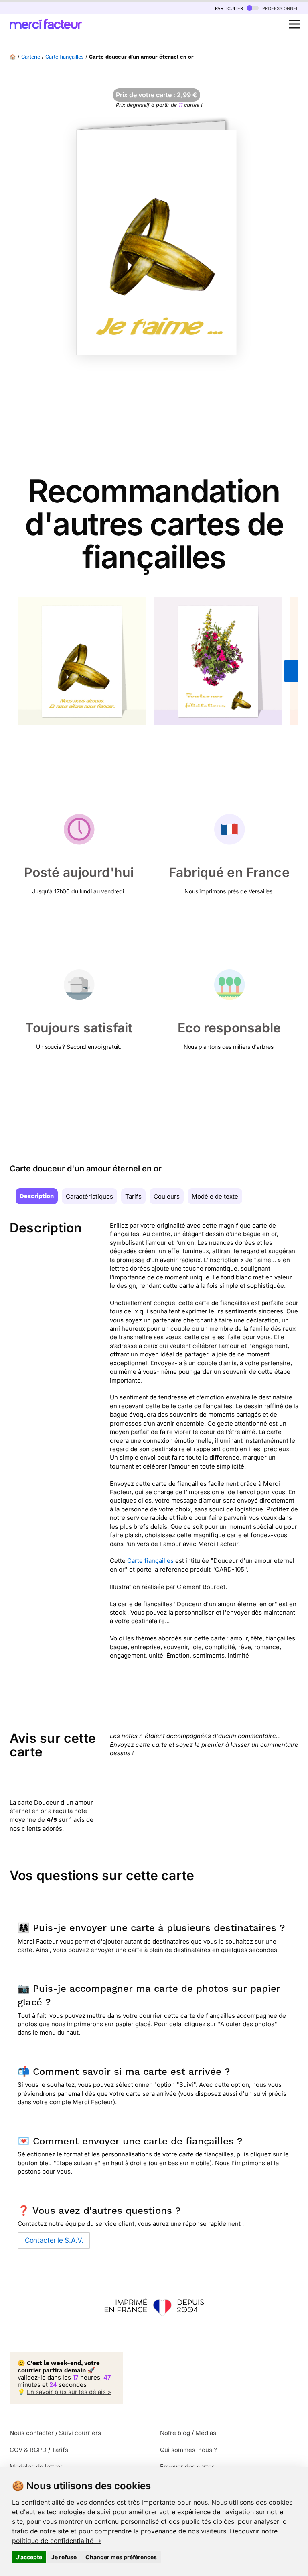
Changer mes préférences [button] (121, 2557)
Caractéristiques (89, 1196)
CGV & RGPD (28, 2450)
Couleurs (167, 1196)
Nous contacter (32, 2433)
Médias (206, 2433)
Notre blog (175, 2433)
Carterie (31, 57)
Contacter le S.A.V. (54, 2240)
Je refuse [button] (64, 2557)
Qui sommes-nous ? (188, 2450)
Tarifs (133, 1196)
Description (37, 1196)
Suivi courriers (80, 2433)
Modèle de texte (215, 1196)
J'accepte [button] (29, 2557)
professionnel (280, 8)
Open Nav (294, 24)
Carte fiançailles (65, 57)
